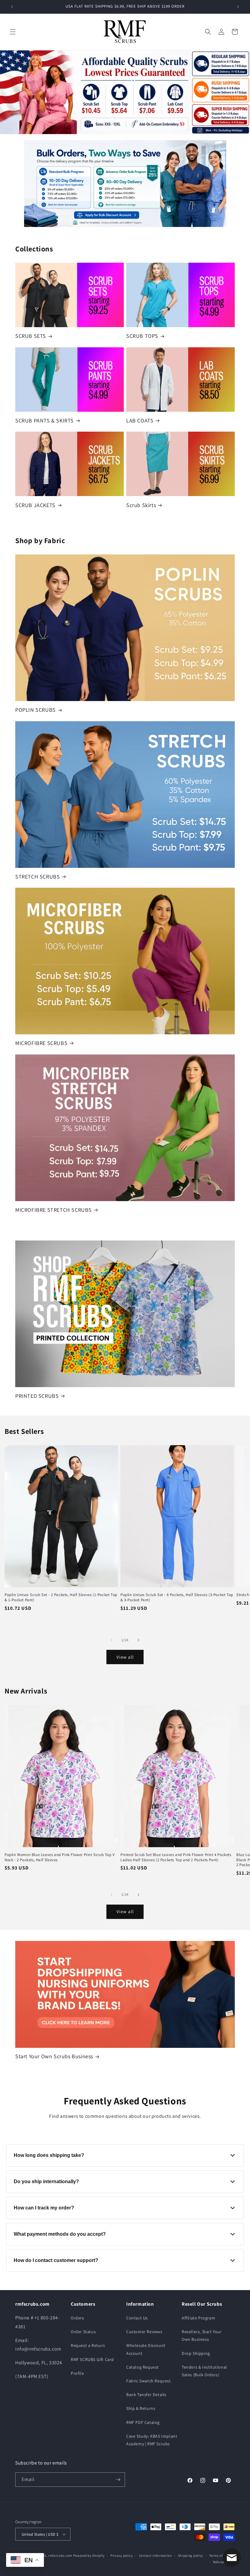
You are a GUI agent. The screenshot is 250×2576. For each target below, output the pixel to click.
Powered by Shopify (89, 2556)
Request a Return (88, 2345)
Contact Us (137, 2318)
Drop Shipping (196, 2353)
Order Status (83, 2332)
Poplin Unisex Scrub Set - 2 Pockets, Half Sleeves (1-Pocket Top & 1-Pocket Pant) (61, 1597)
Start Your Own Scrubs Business (54, 2056)
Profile (77, 2373)
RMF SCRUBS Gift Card (92, 2359)
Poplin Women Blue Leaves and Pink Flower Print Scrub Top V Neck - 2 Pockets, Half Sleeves (60, 1857)
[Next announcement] (238, 7)
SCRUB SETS (31, 336)
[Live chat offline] (232, 2558)
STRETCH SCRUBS (37, 877)
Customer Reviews (144, 2332)
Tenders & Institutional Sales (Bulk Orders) (204, 2371)
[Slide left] (112, 1640)
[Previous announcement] (12, 7)
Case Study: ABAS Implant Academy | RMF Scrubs (152, 2440)
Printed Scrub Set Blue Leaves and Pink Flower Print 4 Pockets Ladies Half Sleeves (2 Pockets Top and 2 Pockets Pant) (176, 1857)
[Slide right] (138, 1640)
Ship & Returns (141, 2408)
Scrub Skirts (141, 505)
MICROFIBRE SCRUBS (41, 1043)
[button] (13, 32)
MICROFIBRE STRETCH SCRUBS (54, 1210)
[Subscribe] (118, 2480)
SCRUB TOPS (142, 336)
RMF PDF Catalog (143, 2422)
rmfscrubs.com (60, 2556)
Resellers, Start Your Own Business (202, 2335)
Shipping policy (191, 2556)
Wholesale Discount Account (146, 2349)
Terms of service (222, 2556)
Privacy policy (122, 2556)
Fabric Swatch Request (149, 2381)
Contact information (155, 2556)
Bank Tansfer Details (146, 2395)
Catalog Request (143, 2367)
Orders (77, 2318)
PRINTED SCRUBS (37, 1396)
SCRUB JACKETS (35, 505)
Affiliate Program (198, 2318)
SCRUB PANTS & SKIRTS (45, 420)
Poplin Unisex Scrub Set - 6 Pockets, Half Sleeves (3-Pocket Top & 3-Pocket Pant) (177, 1597)
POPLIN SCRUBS (36, 710)
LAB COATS (140, 420)
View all (125, 1657)
